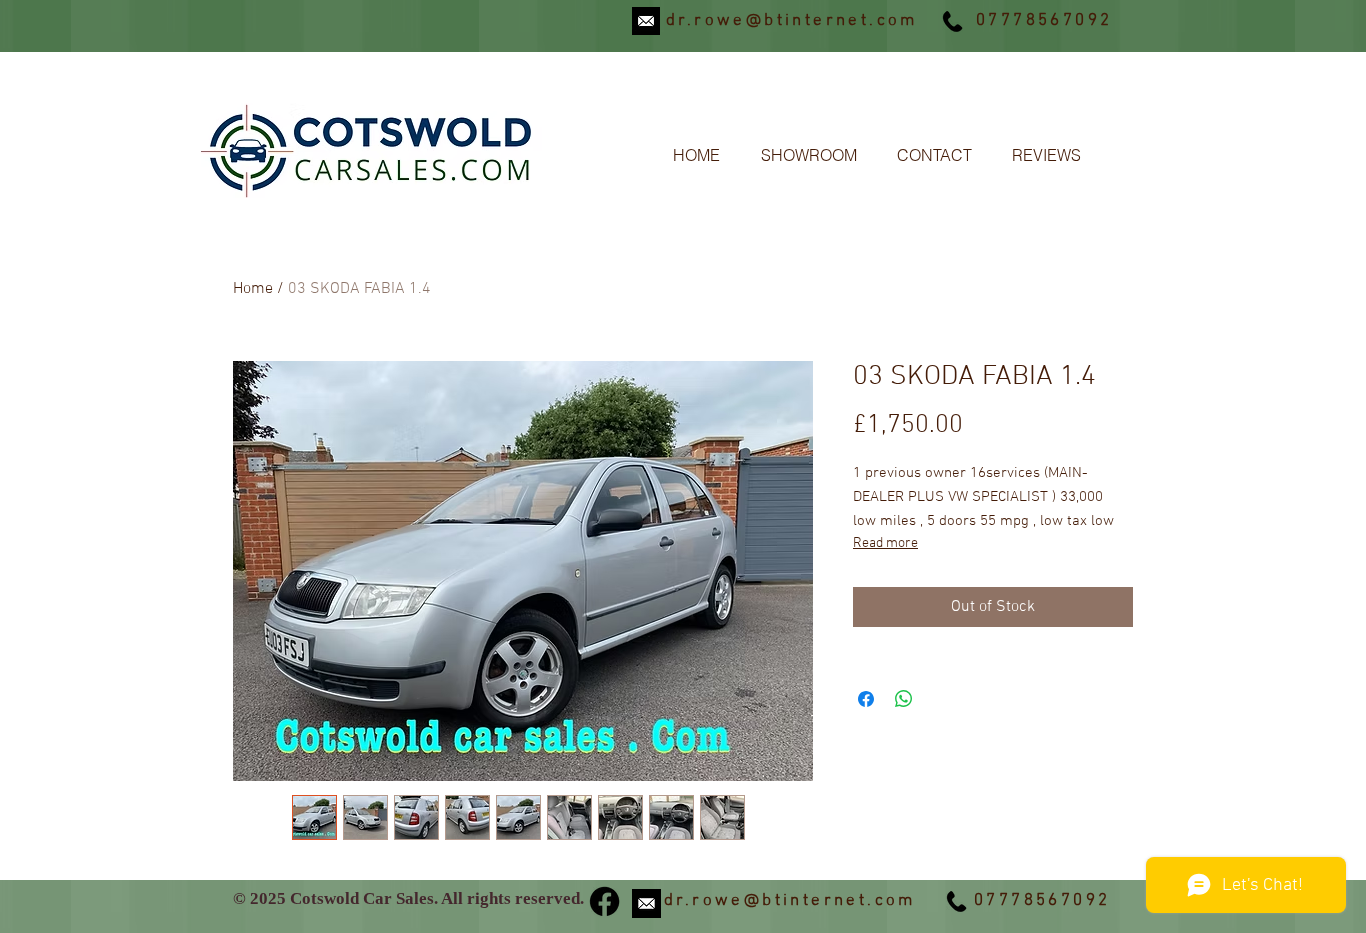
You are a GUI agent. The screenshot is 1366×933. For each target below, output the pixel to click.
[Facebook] (604, 901)
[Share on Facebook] (866, 699)
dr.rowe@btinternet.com (792, 21)
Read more (885, 543)
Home (253, 289)
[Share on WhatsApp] (904, 699)
